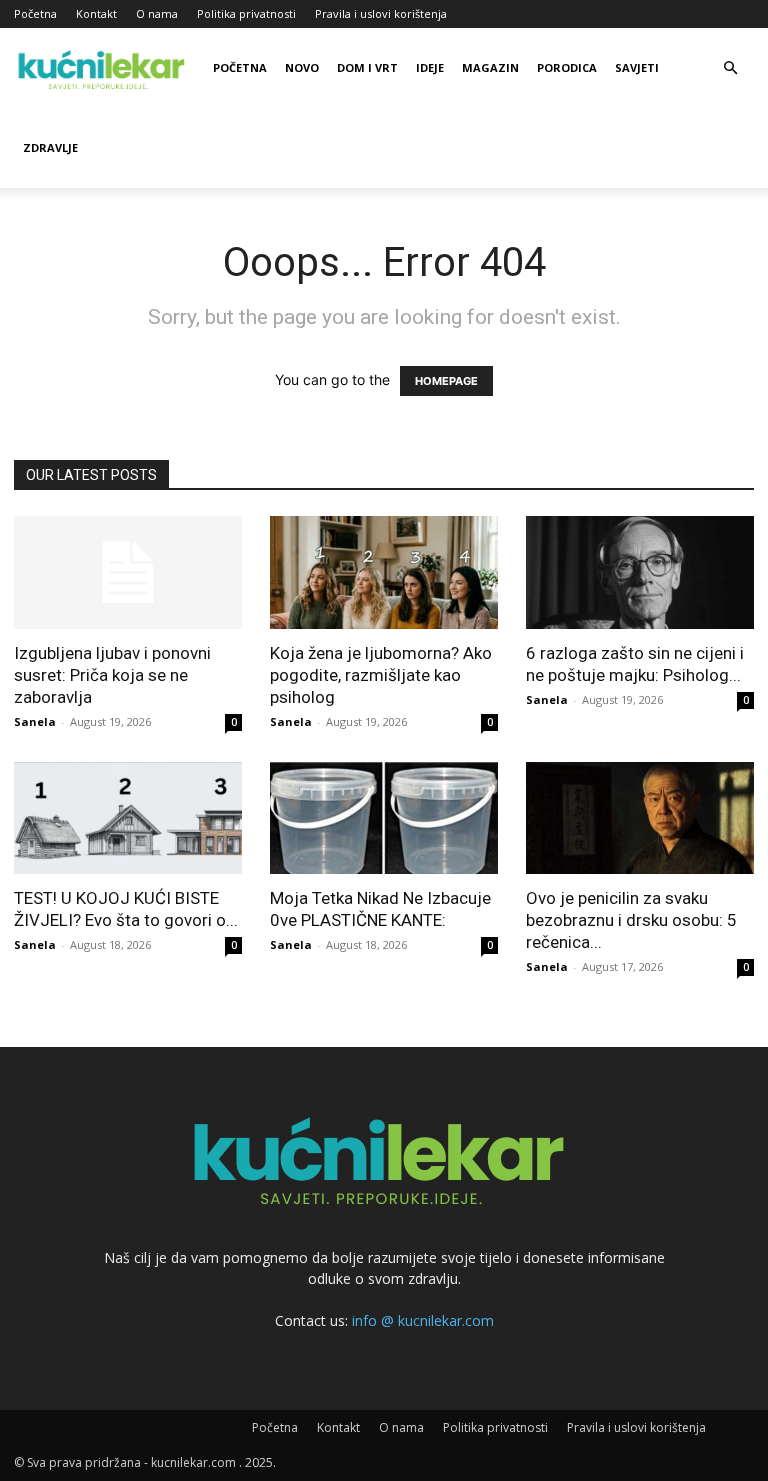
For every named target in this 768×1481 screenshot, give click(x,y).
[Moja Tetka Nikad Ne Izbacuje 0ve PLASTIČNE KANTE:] (384, 818)
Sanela (35, 721)
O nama (157, 13)
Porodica (567, 67)
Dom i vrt (367, 67)
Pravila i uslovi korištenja (381, 13)
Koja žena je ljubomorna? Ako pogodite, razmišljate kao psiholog (381, 675)
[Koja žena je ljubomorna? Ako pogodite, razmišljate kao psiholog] (384, 572)
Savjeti (637, 67)
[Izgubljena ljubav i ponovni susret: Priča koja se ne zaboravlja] (128, 572)
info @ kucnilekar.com (423, 1320)
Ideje (430, 67)
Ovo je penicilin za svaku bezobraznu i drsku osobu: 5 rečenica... (631, 920)
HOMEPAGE (446, 381)
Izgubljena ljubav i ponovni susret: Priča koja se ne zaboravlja (112, 675)
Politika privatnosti (246, 13)
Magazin (490, 67)
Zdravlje (50, 147)
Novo (302, 67)
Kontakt (96, 13)
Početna (35, 13)
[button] (730, 68)
